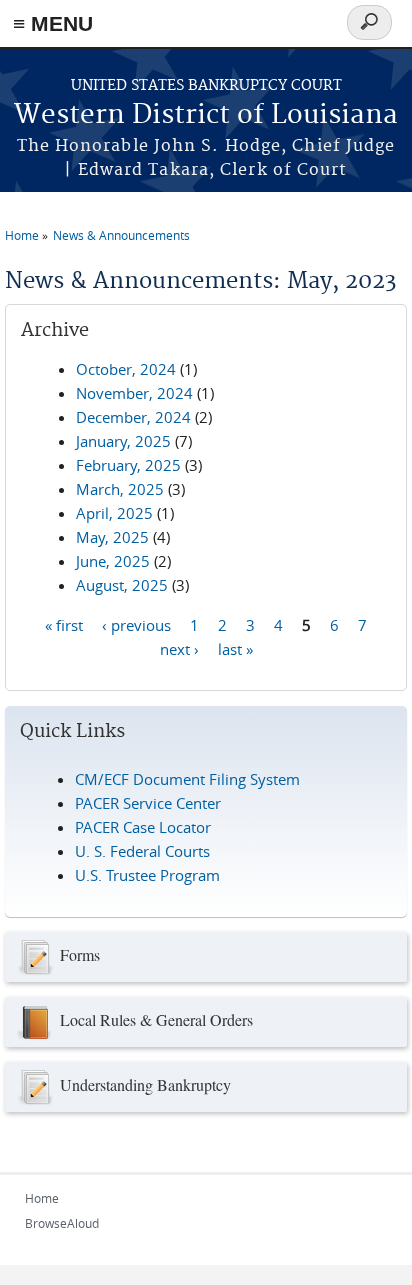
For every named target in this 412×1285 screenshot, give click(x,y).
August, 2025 (122, 585)
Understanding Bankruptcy (145, 1084)
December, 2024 (133, 417)
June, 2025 (113, 561)
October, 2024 (126, 369)
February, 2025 (128, 465)
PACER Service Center (148, 803)
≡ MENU (53, 23)
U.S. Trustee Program (147, 875)
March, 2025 (120, 489)
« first (64, 624)
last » (235, 648)
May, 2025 (112, 537)
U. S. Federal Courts (142, 851)
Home (22, 235)
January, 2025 (123, 441)
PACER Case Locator (143, 827)
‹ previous (136, 624)
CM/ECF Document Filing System (187, 779)
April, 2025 (114, 513)
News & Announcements (121, 235)
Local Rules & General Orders (156, 1019)
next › (179, 648)
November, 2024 (134, 393)
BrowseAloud (62, 1223)
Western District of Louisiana (206, 115)
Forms (80, 954)
